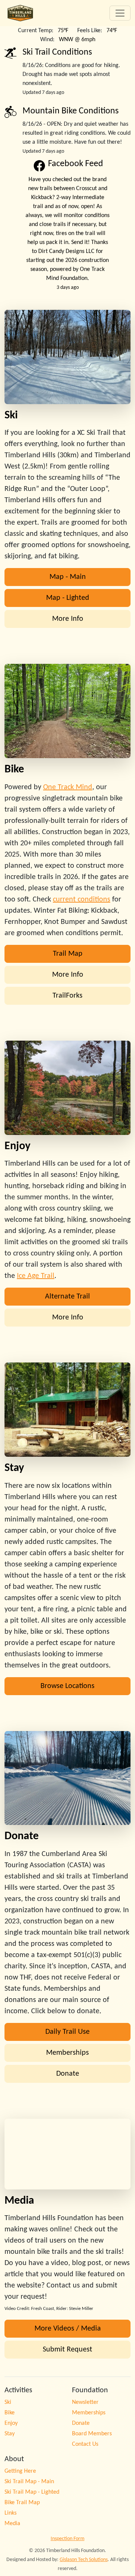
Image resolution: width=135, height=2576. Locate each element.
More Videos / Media (68, 2329)
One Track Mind (68, 787)
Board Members (92, 2434)
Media (12, 2524)
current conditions (82, 900)
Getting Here (20, 2471)
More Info (68, 619)
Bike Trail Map (22, 2503)
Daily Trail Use (67, 2032)
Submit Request (67, 2350)
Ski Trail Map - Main (29, 2482)
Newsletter (85, 2402)
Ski (8, 2402)
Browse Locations (67, 1686)
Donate (68, 2074)
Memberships (67, 2053)
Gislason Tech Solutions (84, 2560)
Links (10, 2513)
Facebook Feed (76, 164)
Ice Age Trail (36, 1276)
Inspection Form (67, 2539)
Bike (10, 2413)
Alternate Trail (67, 1297)
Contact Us (85, 2444)
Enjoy (11, 2423)
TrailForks (67, 996)
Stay (10, 2434)
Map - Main (68, 577)
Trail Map (68, 954)
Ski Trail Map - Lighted (32, 2492)
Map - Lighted (68, 598)
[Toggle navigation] (120, 13)
